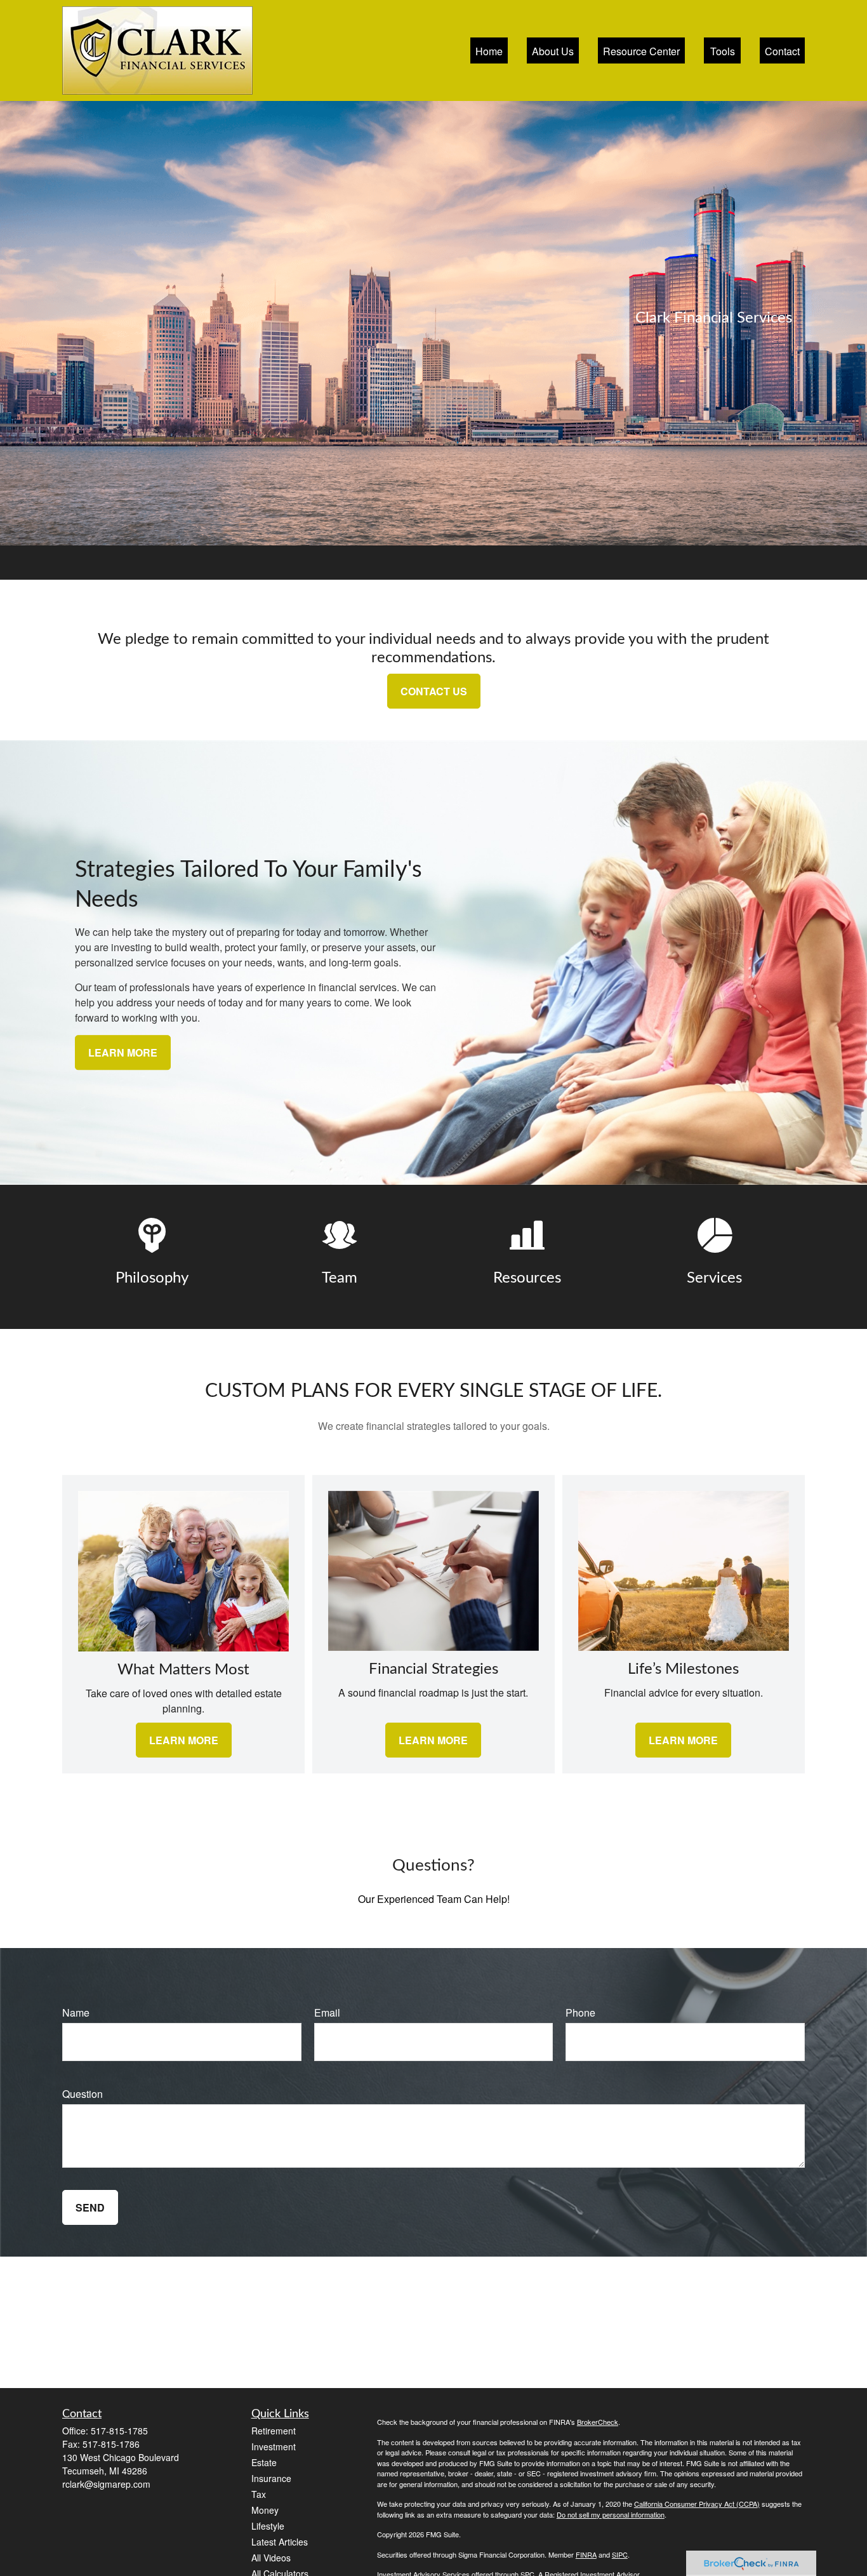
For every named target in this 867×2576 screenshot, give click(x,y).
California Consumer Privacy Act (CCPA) (697, 2504)
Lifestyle (268, 2526)
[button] (489, 50)
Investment (274, 2446)
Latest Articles (280, 2542)
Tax (259, 2494)
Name (76, 2012)
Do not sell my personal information (611, 2514)
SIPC (620, 2554)
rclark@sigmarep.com (106, 2484)
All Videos (271, 2558)
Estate (264, 2462)
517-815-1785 (119, 2431)
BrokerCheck (598, 2422)
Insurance (271, 2478)
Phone (580, 2012)
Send (90, 2207)
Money (265, 2510)
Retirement (274, 2431)
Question (83, 2094)
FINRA (586, 2554)
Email (327, 2012)
